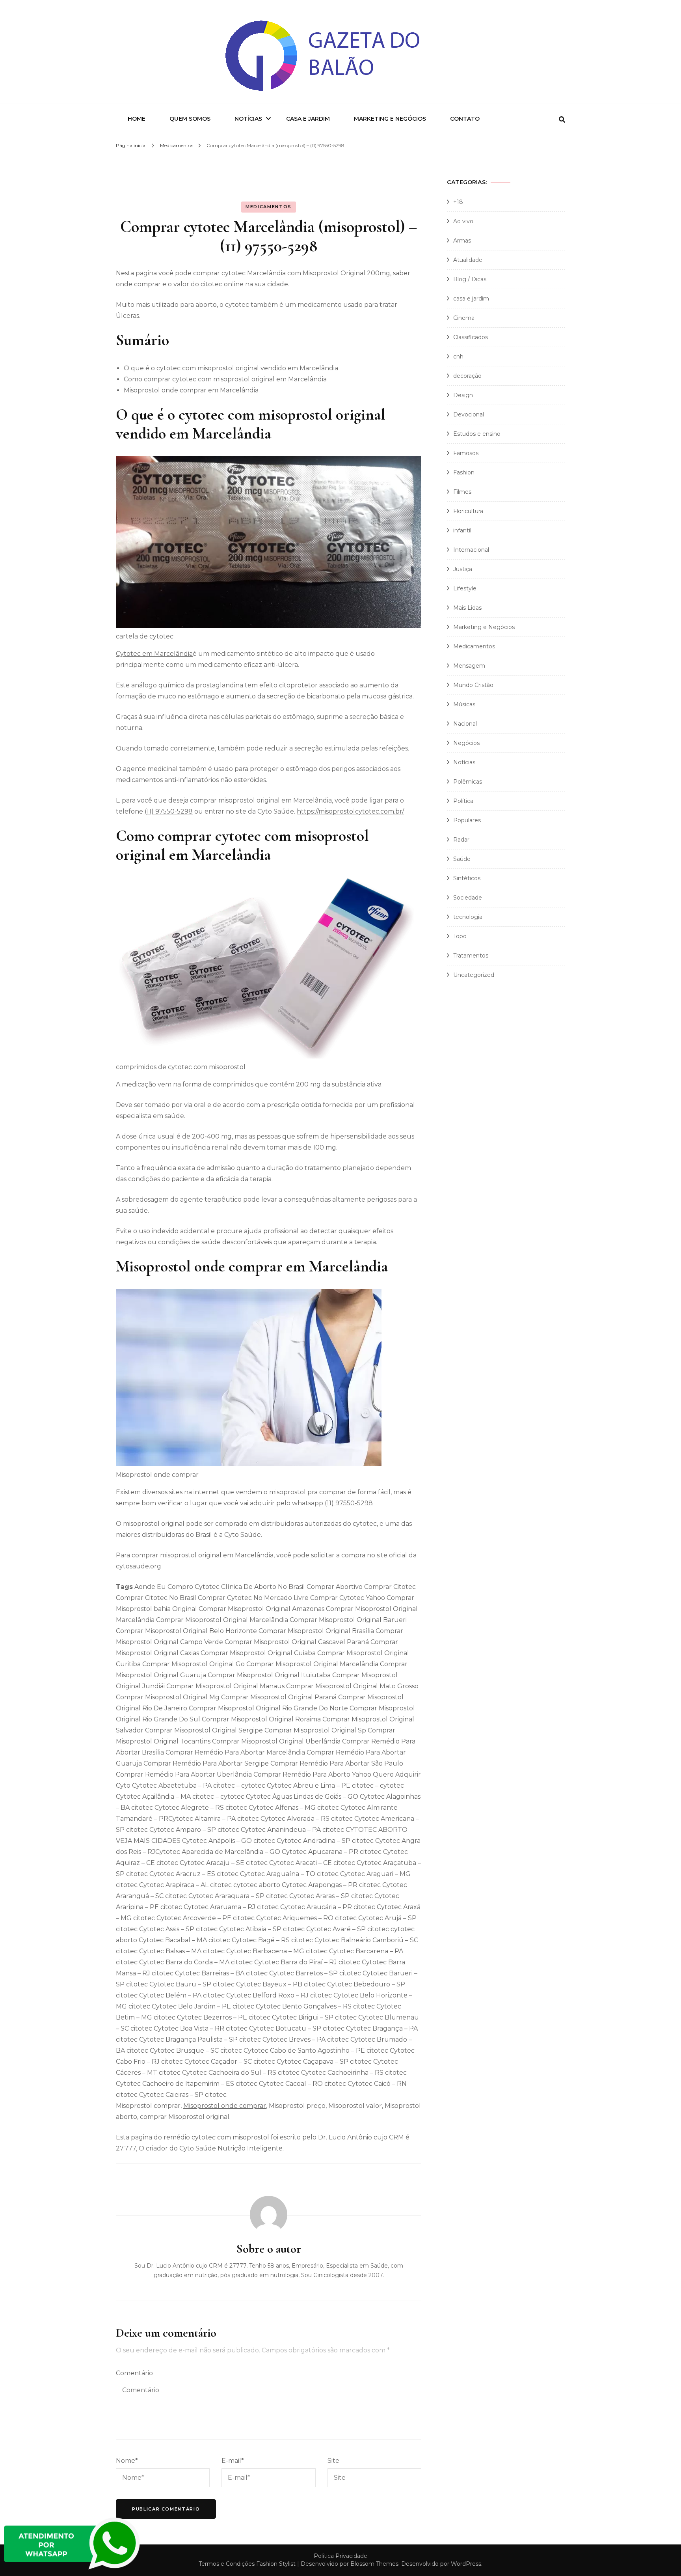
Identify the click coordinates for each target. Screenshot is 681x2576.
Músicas (464, 704)
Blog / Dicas (470, 279)
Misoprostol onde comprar (225, 2106)
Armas (462, 241)
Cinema (464, 318)
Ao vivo (463, 221)
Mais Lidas (467, 608)
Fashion (464, 472)
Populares (467, 820)
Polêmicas (468, 782)
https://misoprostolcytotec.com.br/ (350, 811)
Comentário (134, 2373)
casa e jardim (471, 299)
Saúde (462, 859)
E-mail (233, 2461)
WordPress (466, 2564)
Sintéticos (467, 878)
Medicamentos (269, 207)
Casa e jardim (308, 119)
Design (463, 395)
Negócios (466, 743)
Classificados (471, 337)
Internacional (471, 550)
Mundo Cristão (473, 685)
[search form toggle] (562, 120)
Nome (127, 2461)
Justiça (463, 569)
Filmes (462, 492)
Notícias (248, 119)
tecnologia (468, 917)
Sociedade (468, 898)
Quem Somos (190, 119)
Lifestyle (465, 588)
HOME (137, 119)
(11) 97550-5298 (169, 811)
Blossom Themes (374, 2564)
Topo (460, 936)
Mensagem (469, 666)
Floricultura (468, 511)
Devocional (469, 414)
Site (333, 2461)
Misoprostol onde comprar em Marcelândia (191, 390)
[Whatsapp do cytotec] (73, 2570)
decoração (467, 376)
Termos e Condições (227, 2564)
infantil (462, 530)
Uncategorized (474, 975)
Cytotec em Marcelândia (154, 654)
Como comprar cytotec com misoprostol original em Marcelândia (225, 379)
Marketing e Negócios (390, 119)
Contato (465, 119)
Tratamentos (471, 956)
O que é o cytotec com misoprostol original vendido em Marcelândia (231, 368)
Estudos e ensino (477, 434)
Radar (461, 840)
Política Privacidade (340, 2556)
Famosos (466, 453)
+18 (458, 202)
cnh (458, 357)
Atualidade (468, 260)
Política (463, 801)
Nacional (465, 724)
